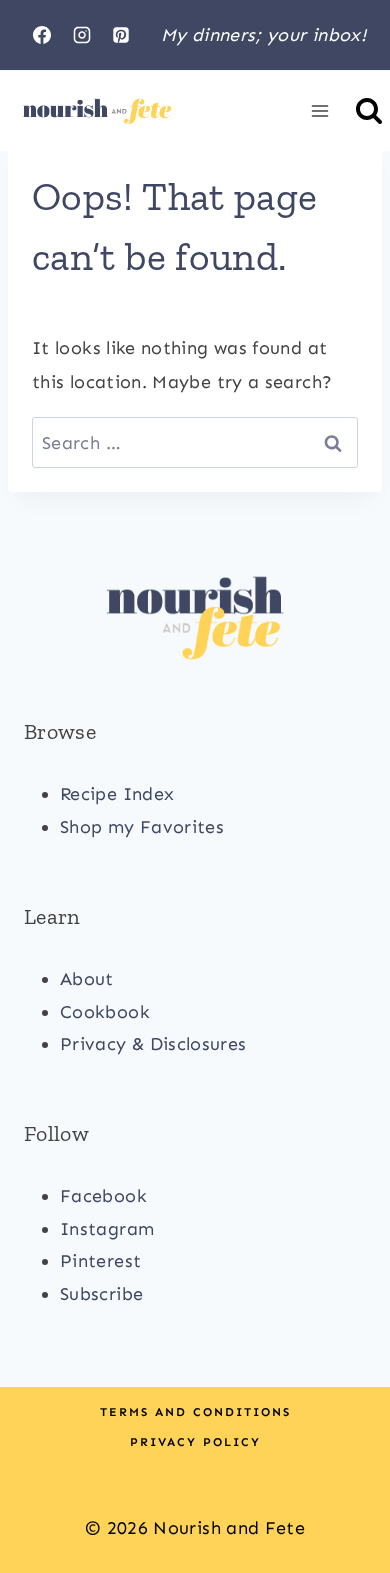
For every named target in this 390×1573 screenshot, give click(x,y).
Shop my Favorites (142, 827)
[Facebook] (42, 35)
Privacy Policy (195, 1442)
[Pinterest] (121, 35)
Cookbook (105, 1012)
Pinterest (100, 1261)
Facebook (103, 1196)
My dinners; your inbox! (263, 35)
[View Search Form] (369, 111)
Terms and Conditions (195, 1412)
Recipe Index (117, 794)
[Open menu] (319, 111)
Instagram (107, 1229)
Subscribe (101, 1294)
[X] (195, 1475)
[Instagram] (82, 35)
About (87, 979)
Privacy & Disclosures (153, 1044)
